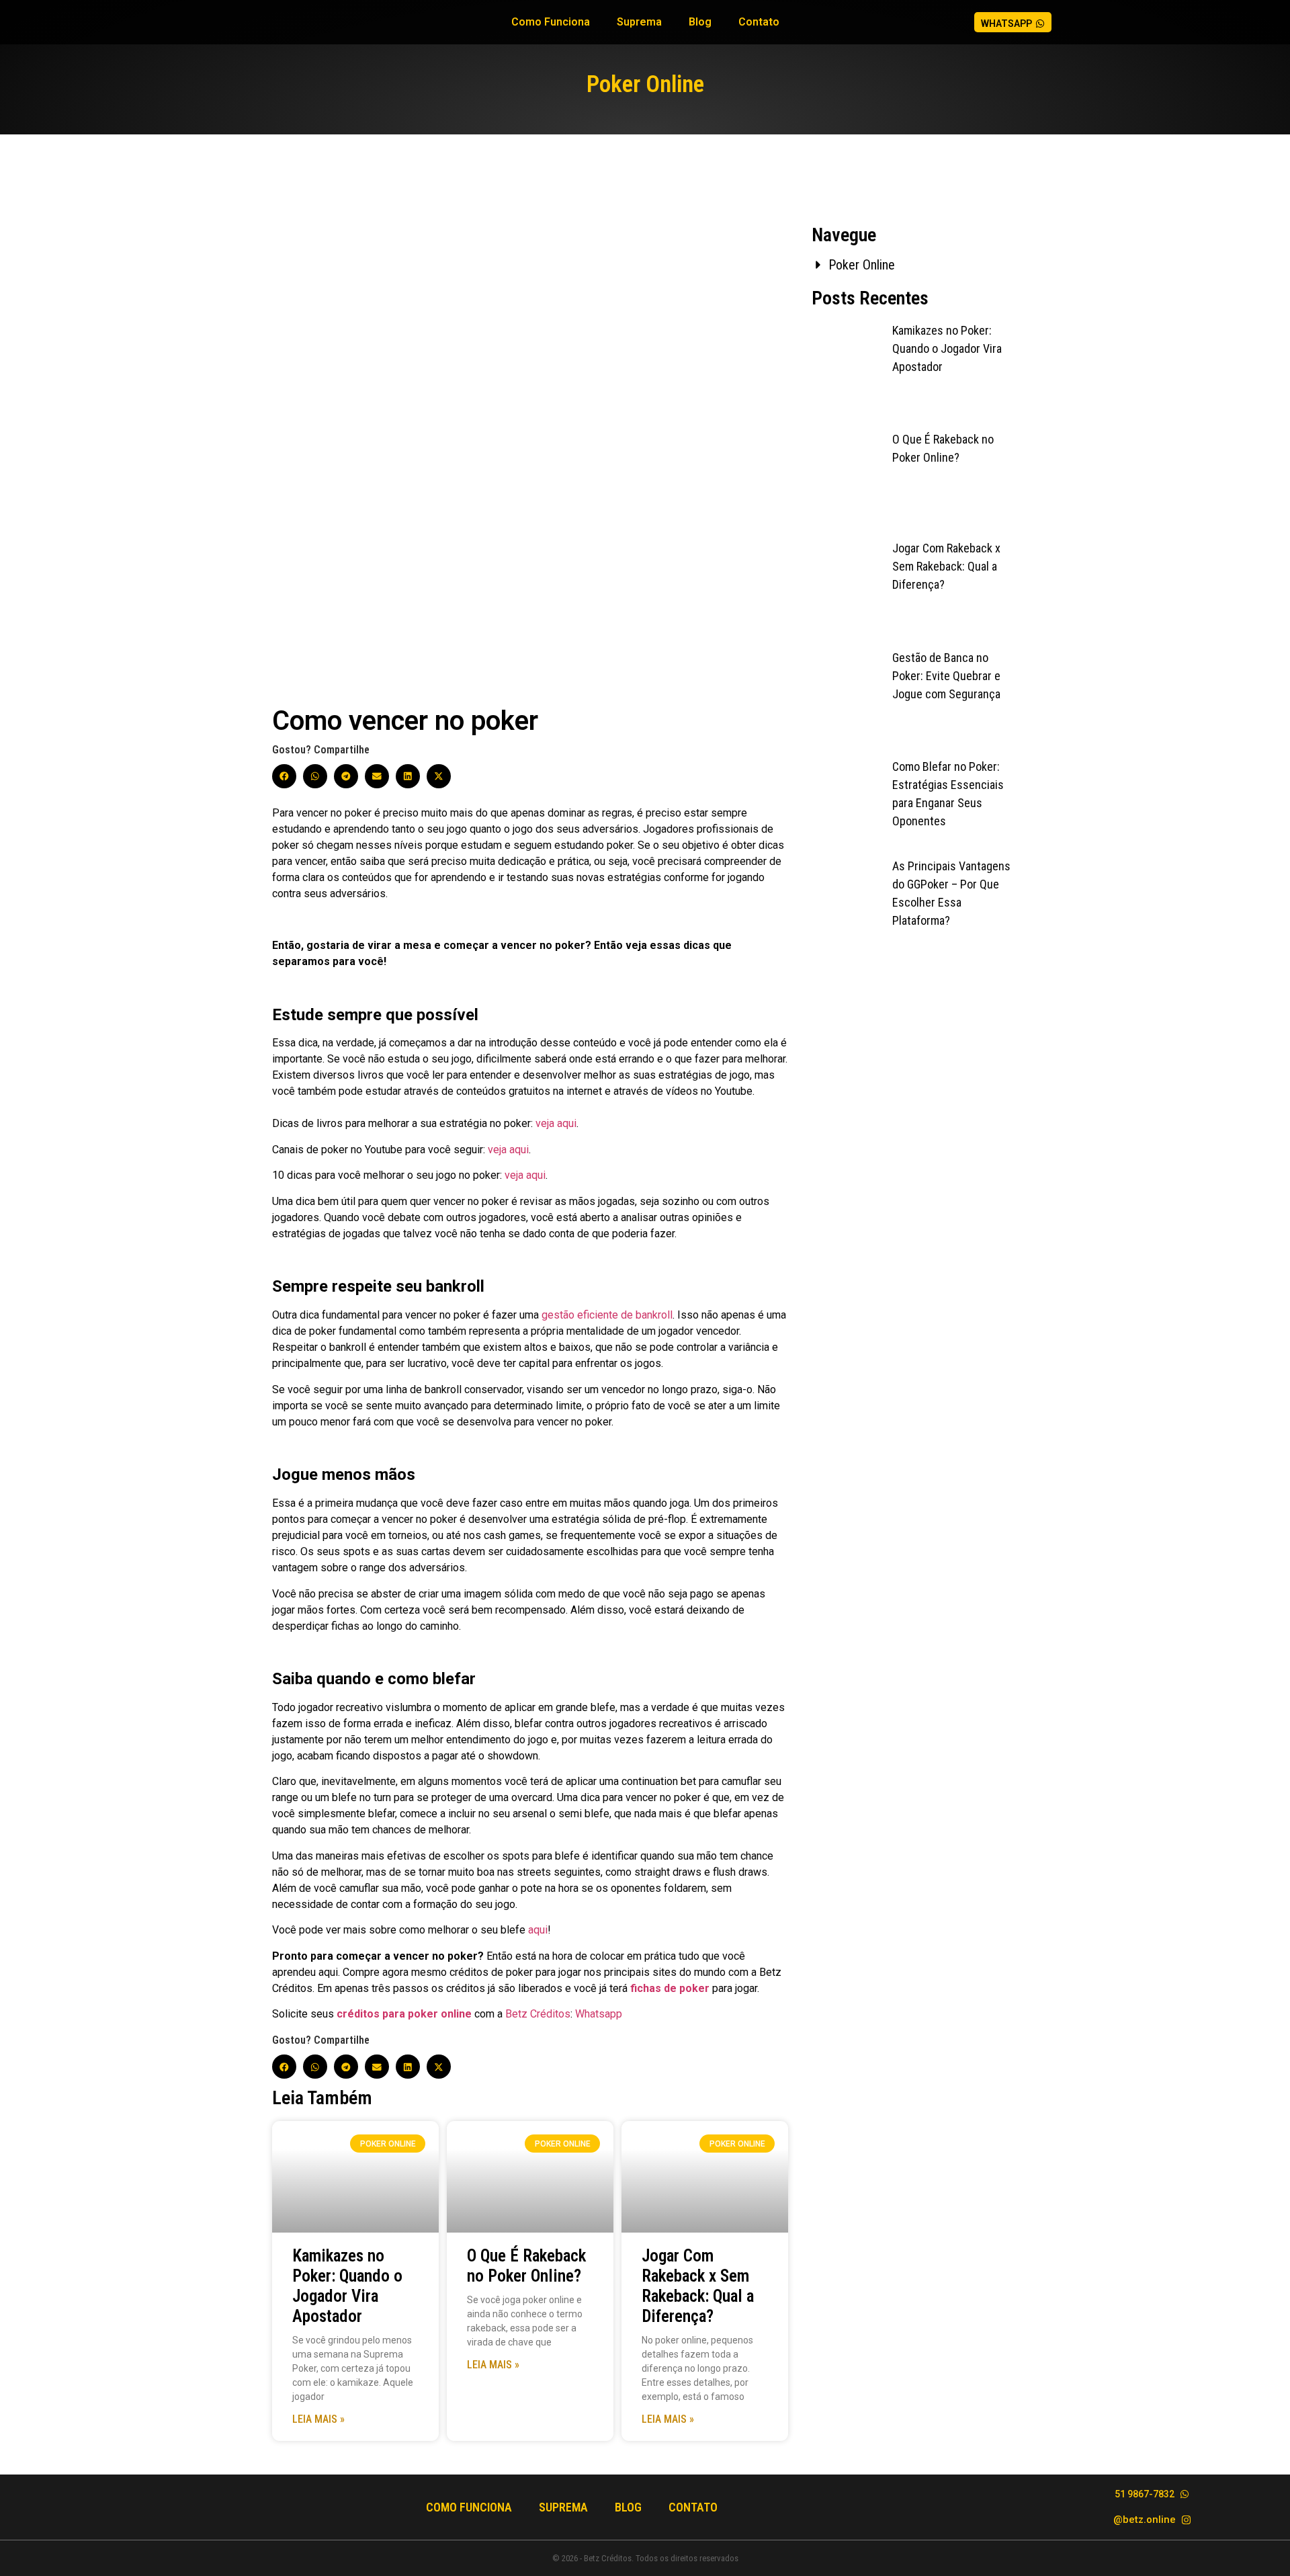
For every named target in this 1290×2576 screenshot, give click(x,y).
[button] (284, 776)
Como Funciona (551, 22)
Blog (700, 22)
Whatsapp (599, 2014)
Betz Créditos (538, 2014)
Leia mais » (318, 2419)
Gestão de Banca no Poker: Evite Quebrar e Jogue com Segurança (946, 676)
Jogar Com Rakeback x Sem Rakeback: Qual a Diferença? (698, 2286)
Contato (759, 22)
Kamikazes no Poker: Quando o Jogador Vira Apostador (347, 2286)
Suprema (639, 22)
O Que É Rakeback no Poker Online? (526, 2266)
